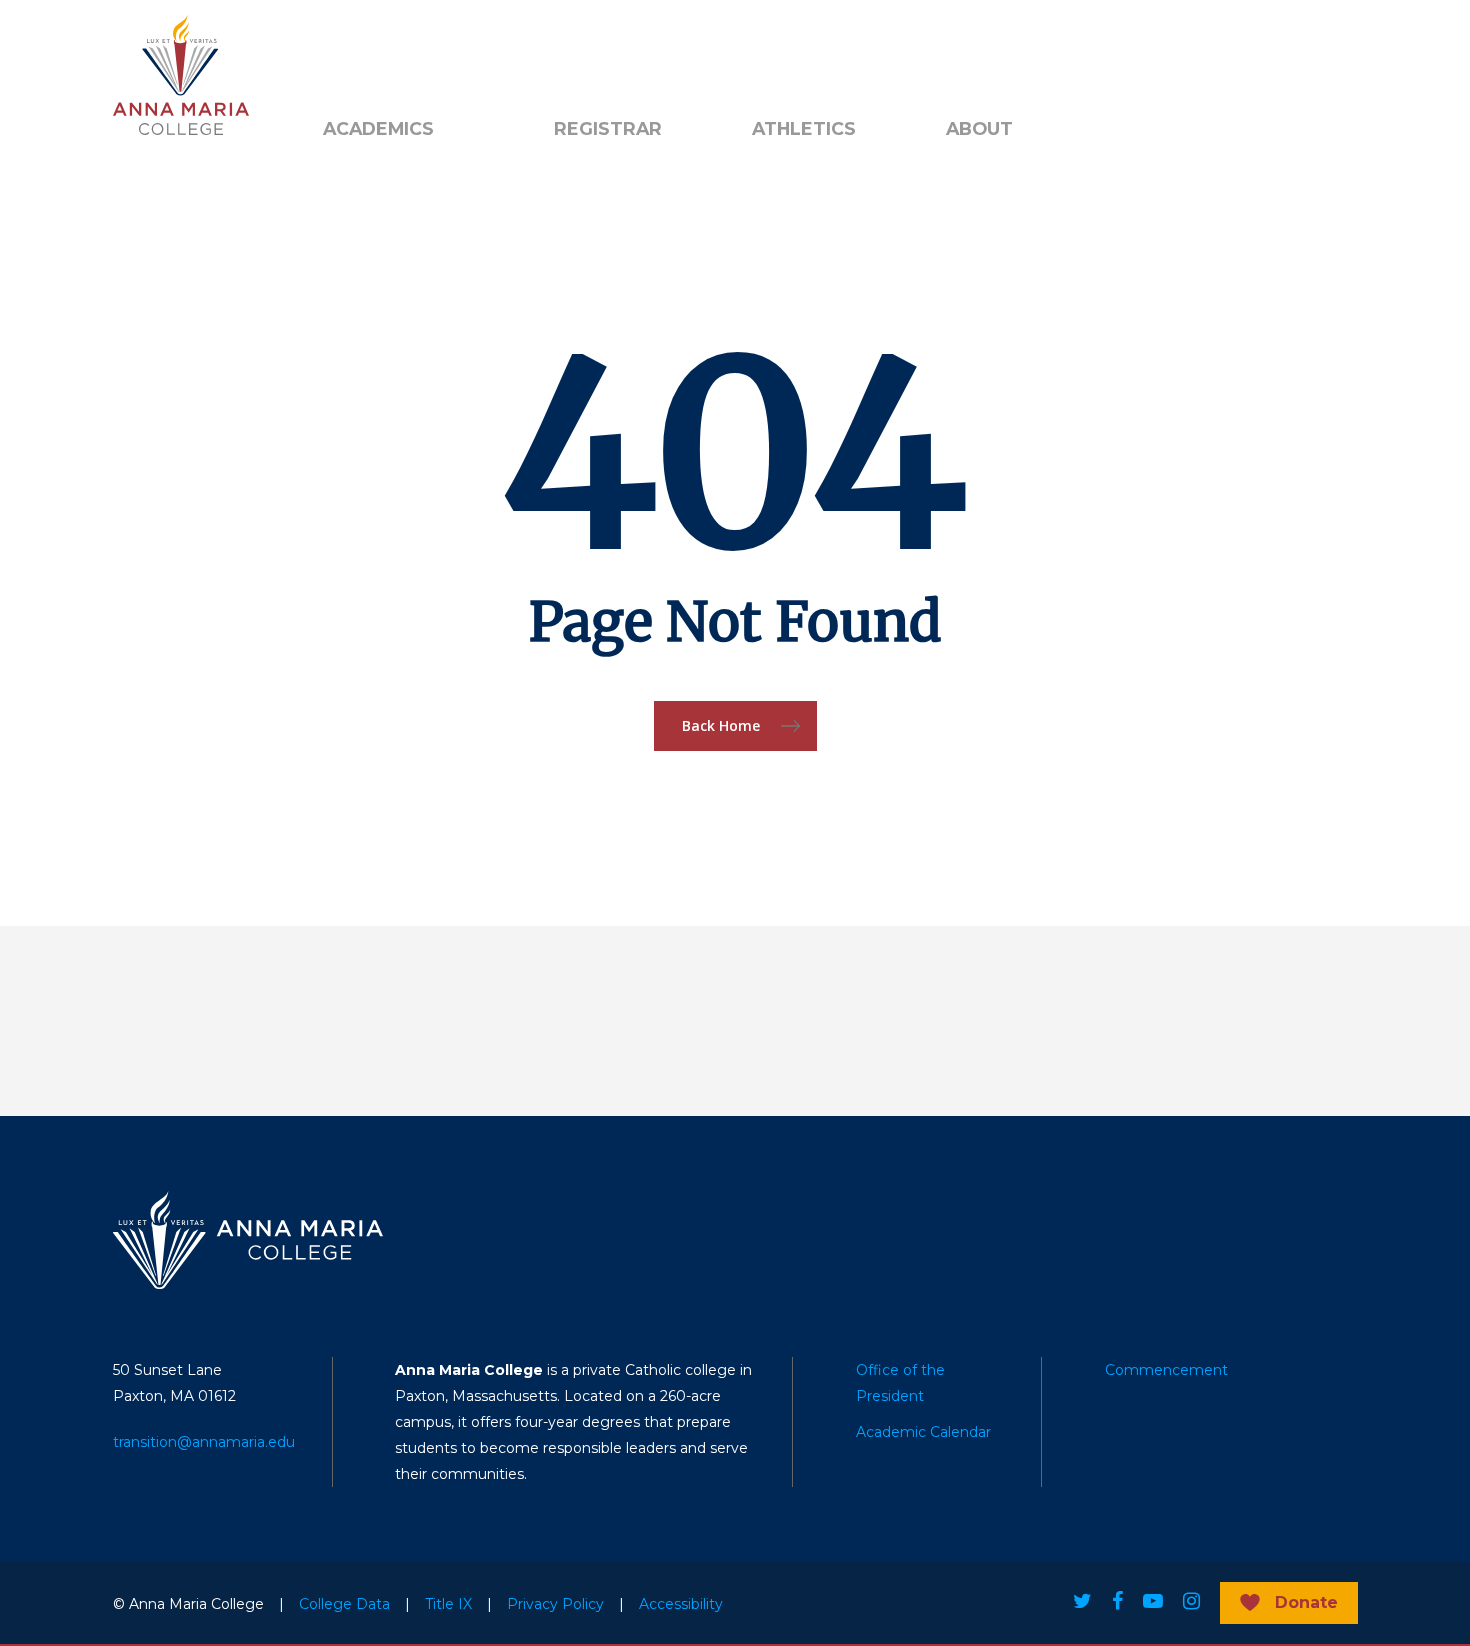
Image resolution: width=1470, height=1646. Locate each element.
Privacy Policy (555, 1604)
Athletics (804, 129)
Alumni (347, 51)
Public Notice (459, 51)
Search (588, 51)
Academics (378, 129)
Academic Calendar (923, 1432)
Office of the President (900, 1383)
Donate (1306, 1602)
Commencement (1166, 1370)
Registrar (608, 129)
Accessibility (681, 1604)
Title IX (448, 1604)
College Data (344, 1604)
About (979, 129)
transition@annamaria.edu (204, 1442)
